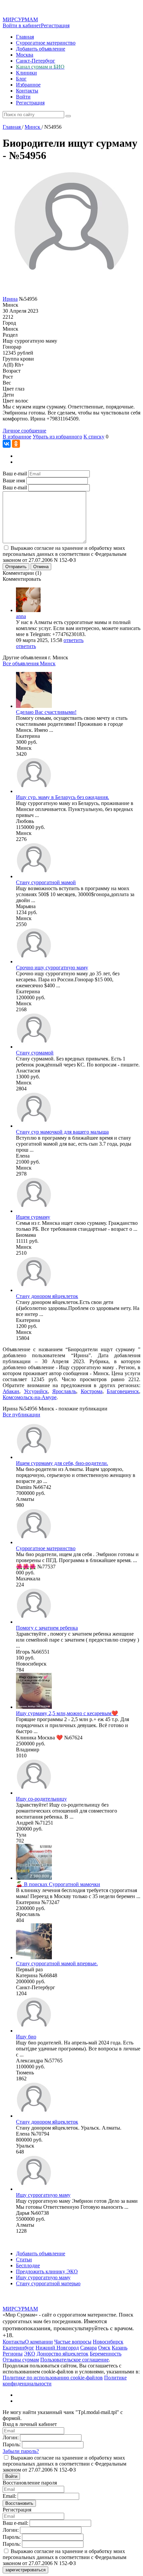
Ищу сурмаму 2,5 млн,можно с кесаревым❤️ (67, 1713)
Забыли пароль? (21, 2451)
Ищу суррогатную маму (43, 2195)
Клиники (26, 73)
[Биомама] (34, 1211)
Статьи (24, 2259)
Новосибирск (108, 2342)
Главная (25, 37)
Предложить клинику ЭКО (47, 2271)
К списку (94, 437)
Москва (25, 55)
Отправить (16, 567)
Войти (23, 97)
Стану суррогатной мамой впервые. (57, 1963)
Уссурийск (36, 1391)
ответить (73, 640)
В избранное (17, 437)
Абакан (11, 1391)
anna (21, 616)
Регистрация (55, 25)
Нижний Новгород (57, 2348)
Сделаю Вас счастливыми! (46, 712)
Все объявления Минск (29, 663)
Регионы (13, 2354)
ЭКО (30, 2354)
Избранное (28, 85)
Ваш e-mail (15, 474)
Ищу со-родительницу (41, 1799)
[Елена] (34, 1126)
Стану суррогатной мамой (46, 882)
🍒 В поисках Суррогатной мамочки (58, 1884)
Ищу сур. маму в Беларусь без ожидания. (63, 797)
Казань (120, 2348)
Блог (21, 79)
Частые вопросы (73, 2342)
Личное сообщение (24, 431)
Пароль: (12, 2444)
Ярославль (64, 1391)
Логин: (11, 2437)
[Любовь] (34, 791)
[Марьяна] (34, 876)
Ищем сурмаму (33, 1217)
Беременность (106, 2354)
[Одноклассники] (16, 444)
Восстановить (19, 2503)
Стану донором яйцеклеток (47, 1296)
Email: (9, 2496)
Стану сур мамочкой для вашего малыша (62, 1132)
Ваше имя (14, 481)
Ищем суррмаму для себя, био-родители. (62, 1463)
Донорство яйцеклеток (63, 2354)
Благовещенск (123, 1391)
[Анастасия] (34, 1047)
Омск (104, 2348)
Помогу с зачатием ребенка (47, 1628)
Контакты (27, 91)
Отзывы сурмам (21, 2360)
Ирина (10, 299)
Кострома (92, 1391)
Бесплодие (28, 2265)
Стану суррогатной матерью (48, 2283)
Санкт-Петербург (36, 61)
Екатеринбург (18, 2348)
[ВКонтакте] (7, 444)
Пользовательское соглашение (74, 2360)
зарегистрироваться (25, 2570)
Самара (88, 2348)
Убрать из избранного (57, 437)
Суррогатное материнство (46, 43)
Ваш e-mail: (15, 2523)
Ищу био (26, 2037)
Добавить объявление (41, 49)
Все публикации (21, 1415)
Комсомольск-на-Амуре (30, 1397)
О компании (39, 2342)
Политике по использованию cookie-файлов (53, 2378)
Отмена (41, 567)
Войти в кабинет (22, 25)
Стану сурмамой (35, 1053)
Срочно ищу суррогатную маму (52, 967)
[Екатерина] (34, 706)
